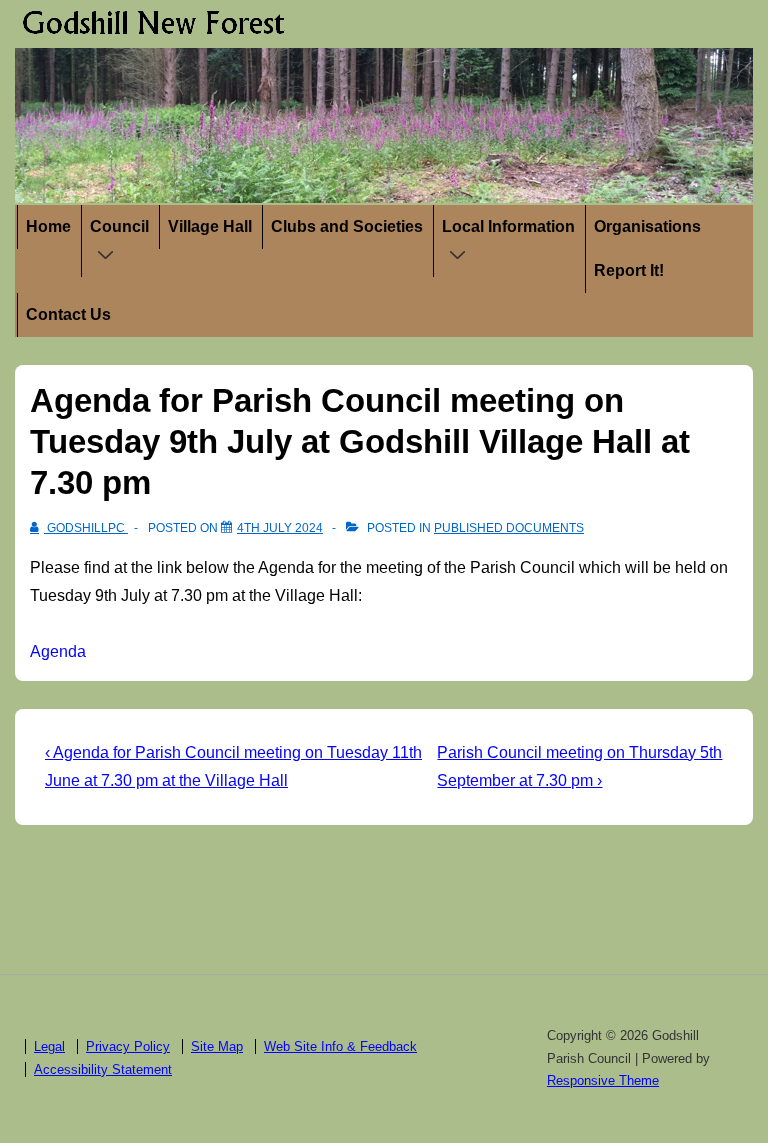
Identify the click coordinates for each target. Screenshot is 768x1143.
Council (119, 226)
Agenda (58, 651)
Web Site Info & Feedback (340, 1046)
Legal (49, 1046)
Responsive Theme (603, 1080)
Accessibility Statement (103, 1069)
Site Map (217, 1046)
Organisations (647, 226)
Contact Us (68, 314)
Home (48, 226)
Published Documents (509, 528)
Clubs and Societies (347, 226)
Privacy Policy (128, 1046)
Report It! (629, 270)
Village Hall (210, 226)
